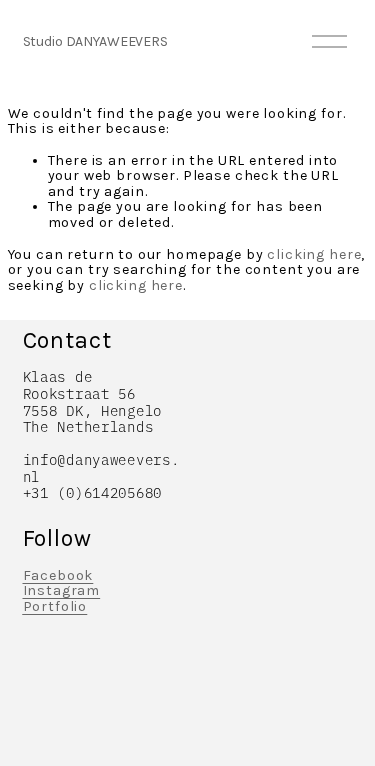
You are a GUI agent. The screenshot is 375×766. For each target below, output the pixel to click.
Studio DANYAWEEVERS (95, 41)
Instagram (62, 591)
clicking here (314, 254)
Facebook (58, 576)
